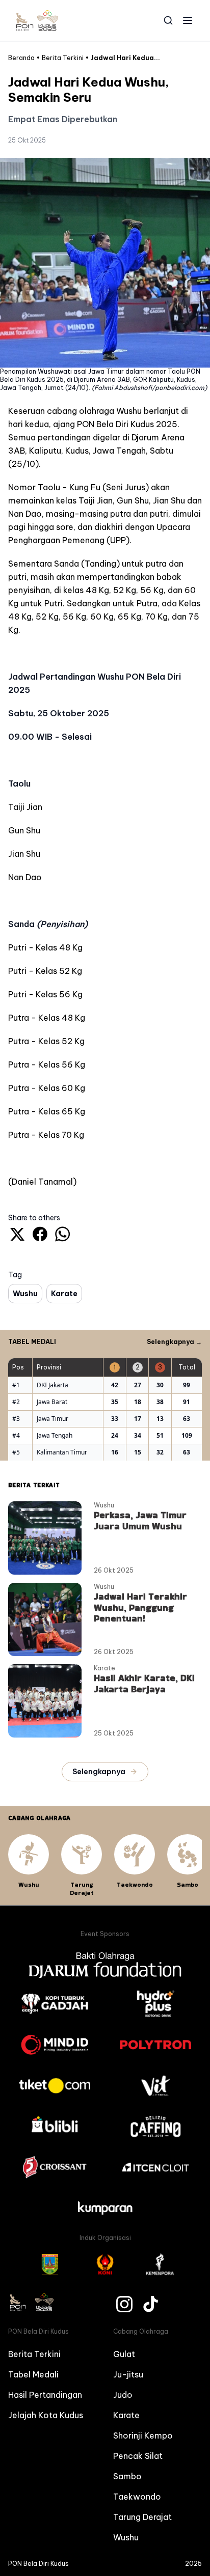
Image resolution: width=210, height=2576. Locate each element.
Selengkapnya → (174, 1342)
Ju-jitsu (128, 2374)
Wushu (126, 2537)
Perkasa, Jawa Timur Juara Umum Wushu (140, 1520)
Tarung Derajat (142, 2517)
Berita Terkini (34, 2354)
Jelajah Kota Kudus (46, 2415)
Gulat (124, 2354)
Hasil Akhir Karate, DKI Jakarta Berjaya (144, 1683)
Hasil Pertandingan (45, 2395)
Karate (126, 2415)
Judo (123, 2395)
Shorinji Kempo (143, 2435)
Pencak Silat (138, 2456)
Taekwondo (137, 2497)
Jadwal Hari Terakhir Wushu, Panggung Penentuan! (140, 1607)
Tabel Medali (33, 2374)
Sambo (127, 2476)
